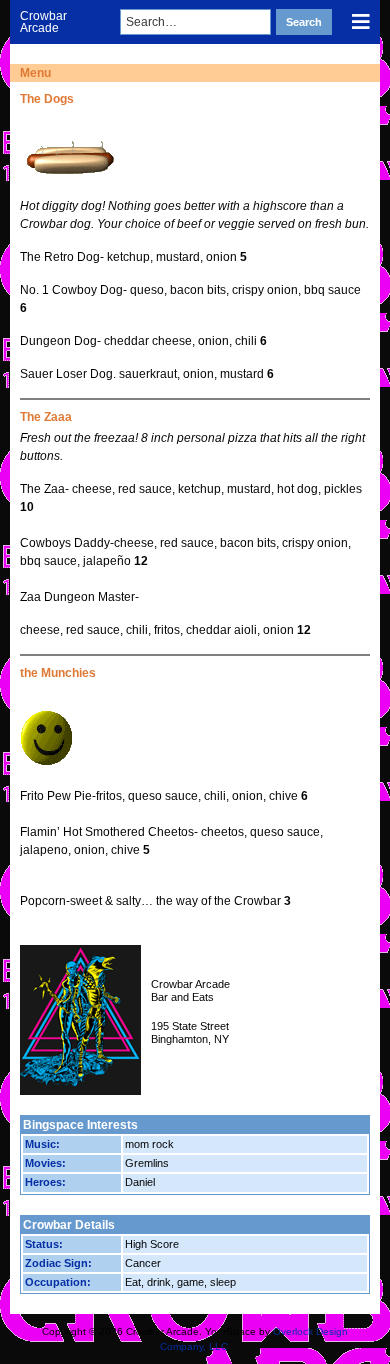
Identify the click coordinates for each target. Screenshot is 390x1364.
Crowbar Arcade (43, 22)
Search (304, 22)
